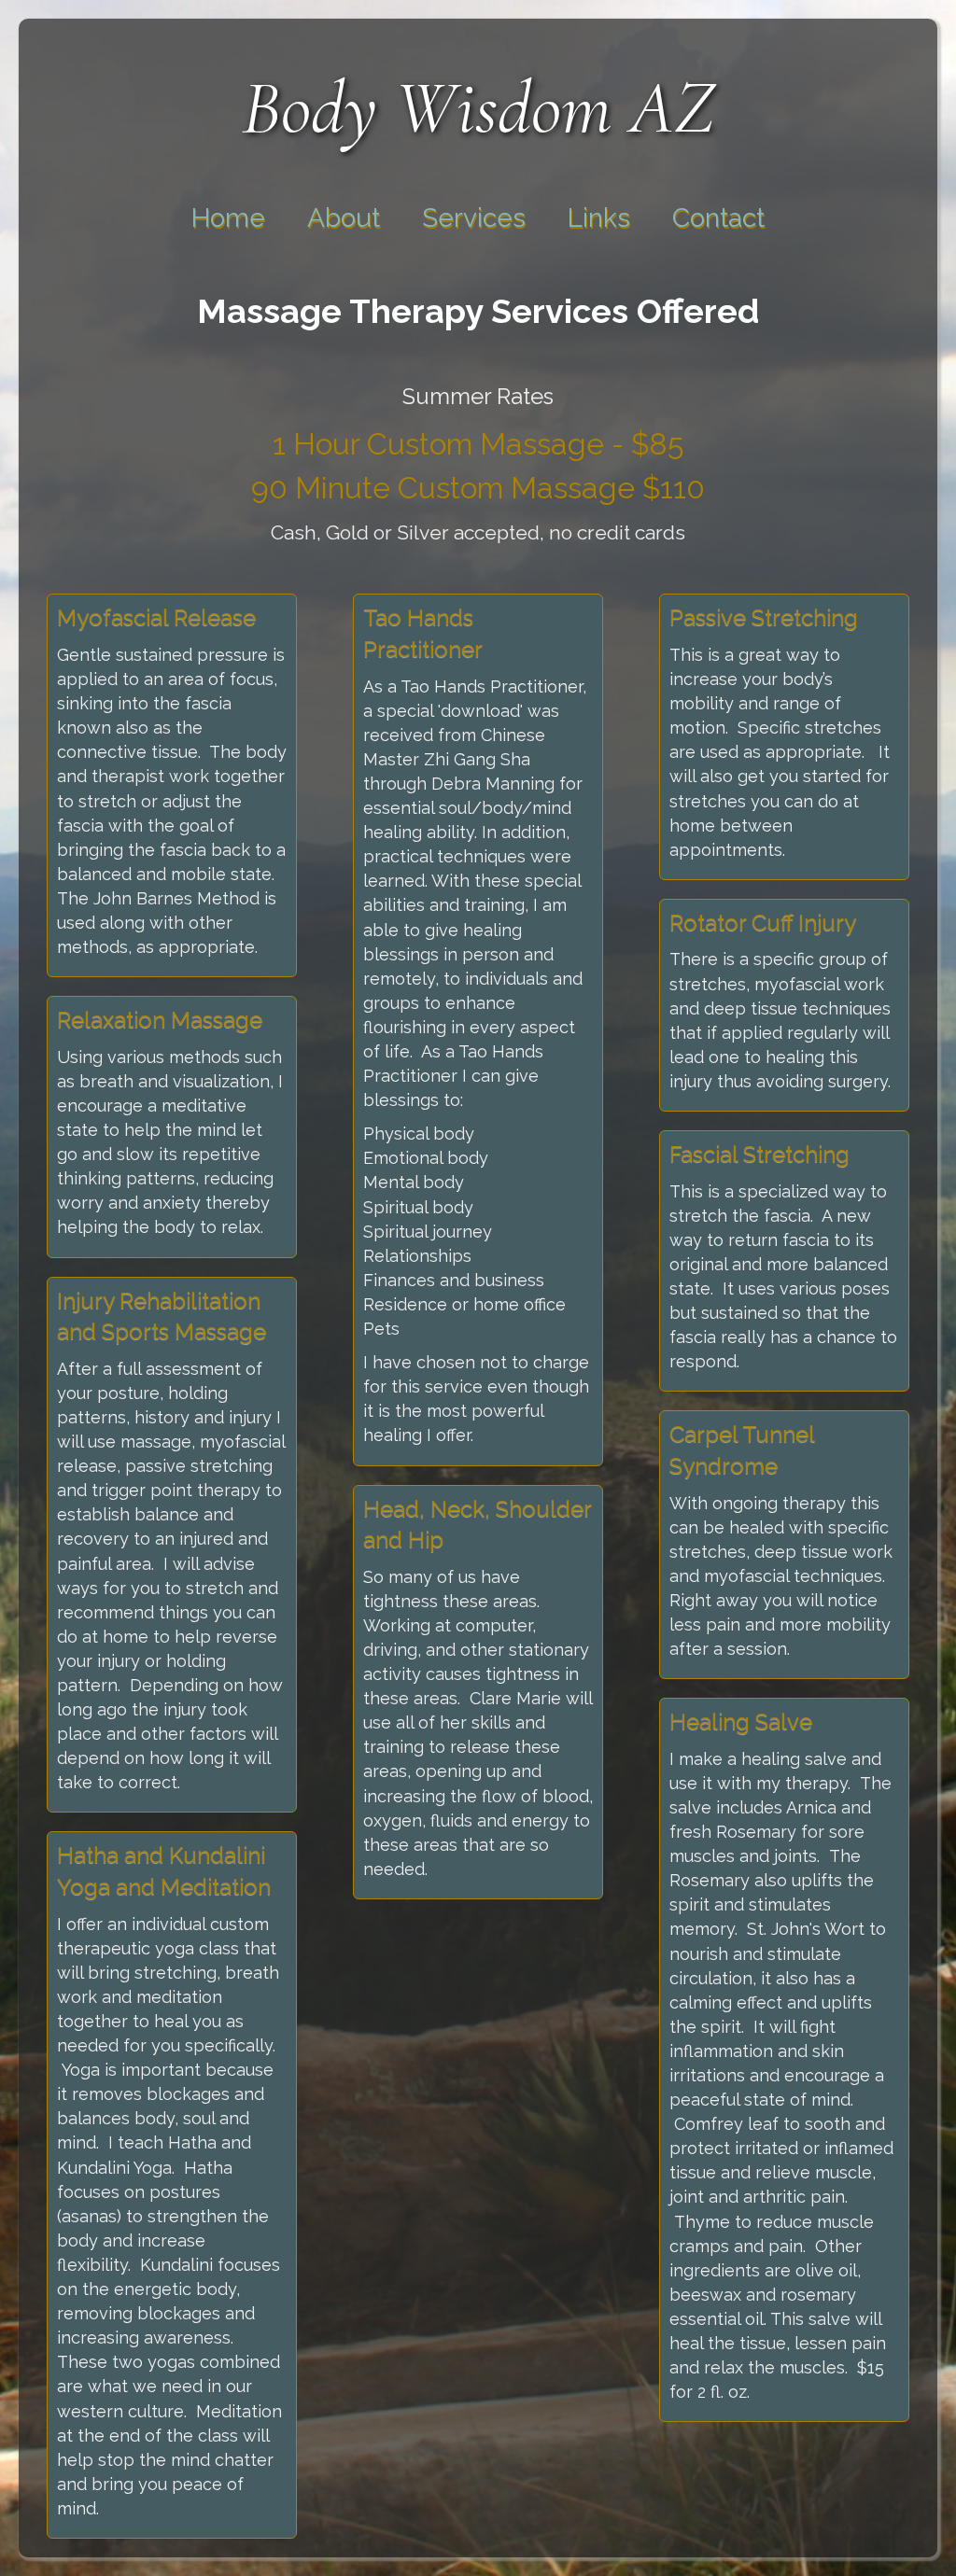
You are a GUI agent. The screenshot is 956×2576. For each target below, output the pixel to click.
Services (474, 218)
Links (599, 218)
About (344, 218)
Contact (718, 218)
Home (228, 218)
